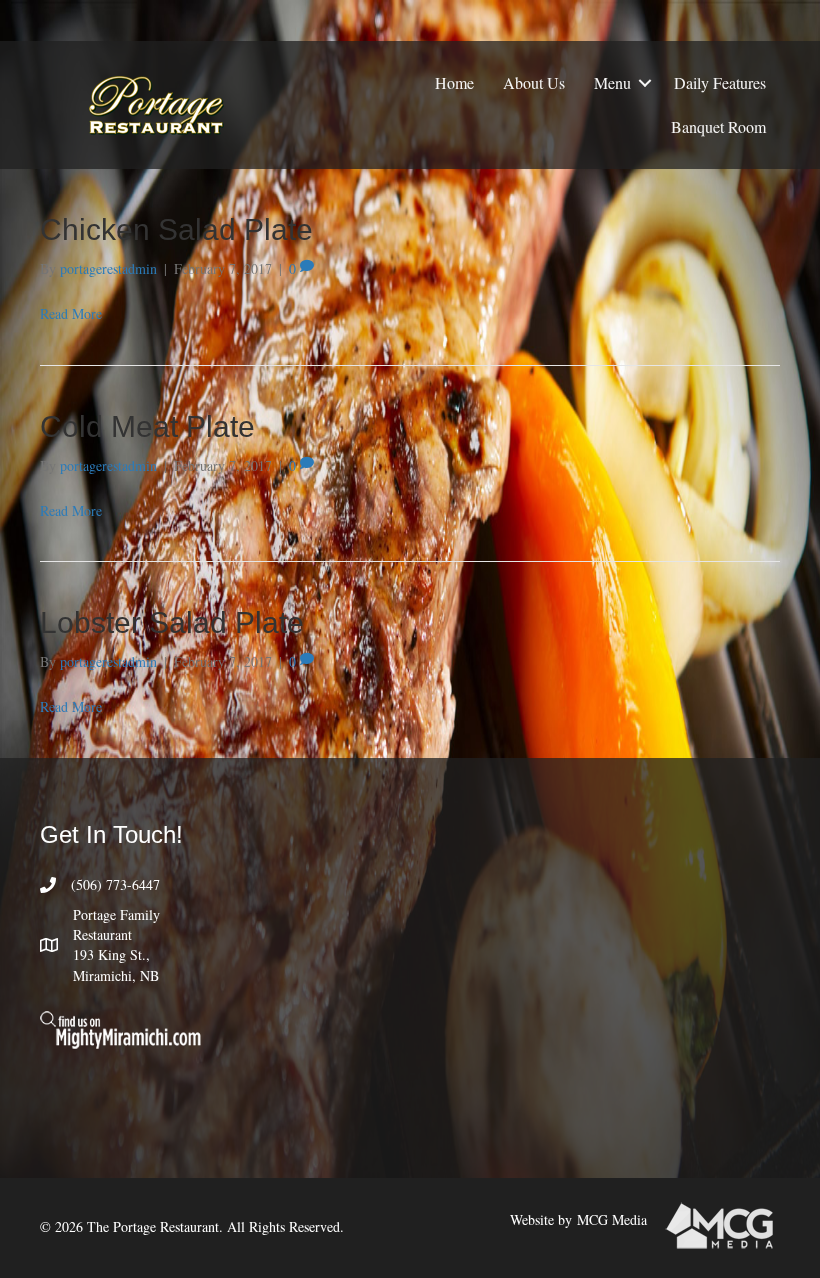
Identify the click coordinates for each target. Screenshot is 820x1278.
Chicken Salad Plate (176, 229)
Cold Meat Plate (147, 426)
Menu (612, 82)
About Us (534, 82)
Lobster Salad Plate (172, 622)
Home (454, 82)
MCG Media (612, 1219)
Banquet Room (718, 126)
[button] (645, 83)
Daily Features (720, 82)
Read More (71, 313)
